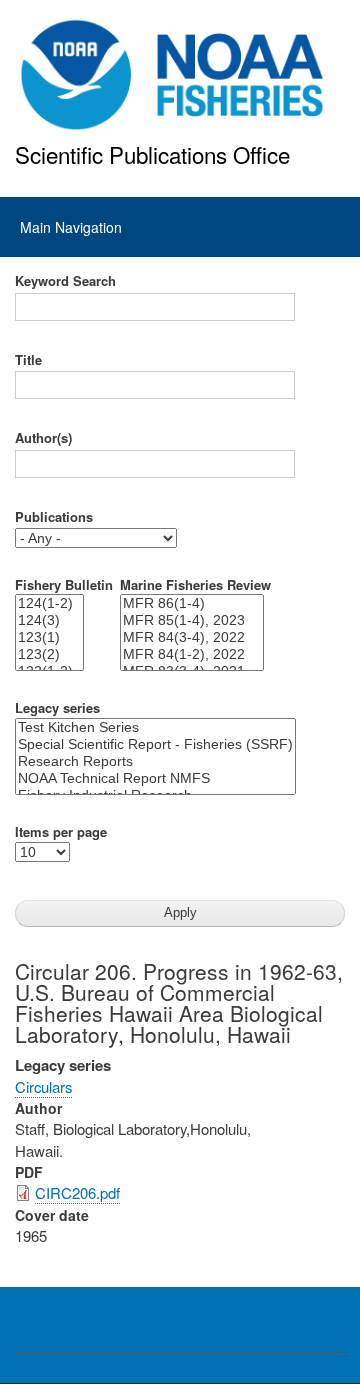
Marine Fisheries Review (195, 585)
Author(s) (43, 438)
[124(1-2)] (49, 603)
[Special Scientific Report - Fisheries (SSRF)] (155, 744)
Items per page (61, 832)
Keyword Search (65, 281)
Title (28, 360)
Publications (54, 517)
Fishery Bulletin (64, 585)
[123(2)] (49, 654)
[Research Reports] (155, 761)
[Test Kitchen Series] (155, 727)
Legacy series (57, 708)
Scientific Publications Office (152, 154)
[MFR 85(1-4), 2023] (192, 620)
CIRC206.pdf (77, 1192)
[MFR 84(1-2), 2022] (192, 654)
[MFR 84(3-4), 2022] (192, 637)
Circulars (43, 1086)
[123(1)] (49, 637)
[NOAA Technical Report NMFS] (155, 778)
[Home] (172, 75)
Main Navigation (71, 227)
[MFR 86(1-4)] (192, 603)
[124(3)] (49, 620)
